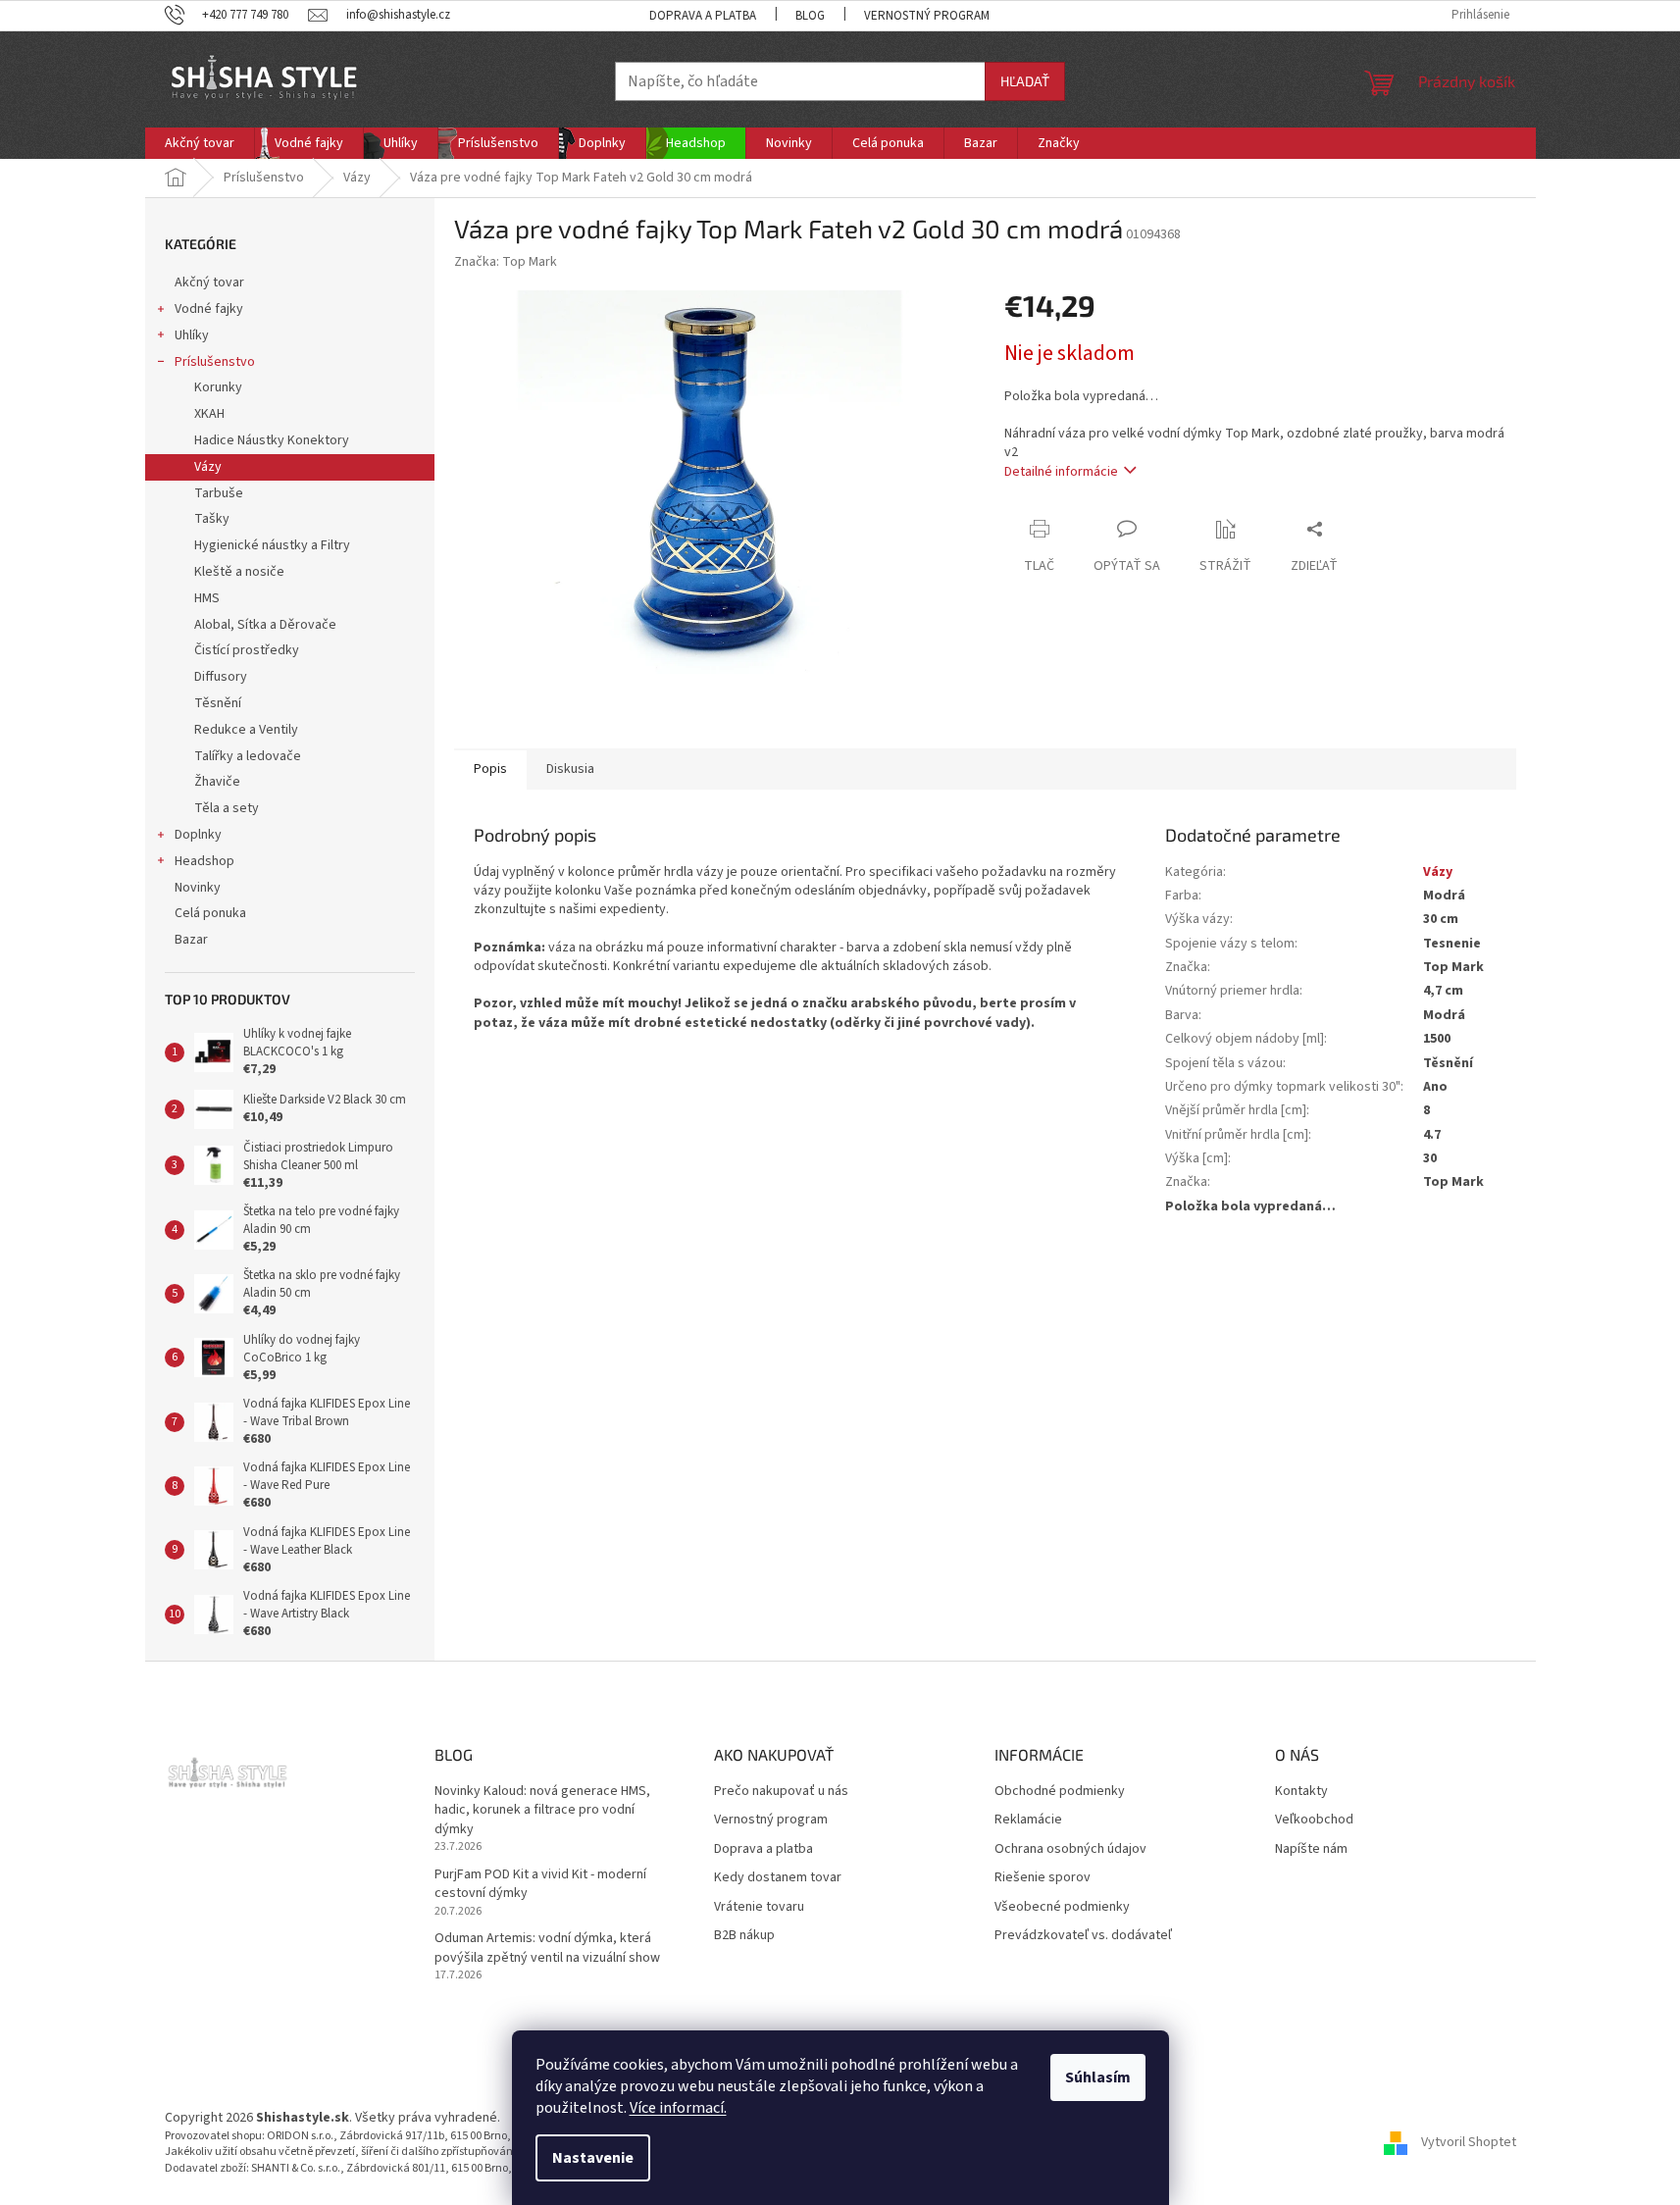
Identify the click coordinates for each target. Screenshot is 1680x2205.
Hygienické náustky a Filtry (272, 545)
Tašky (212, 519)
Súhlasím (1098, 2077)
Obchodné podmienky (1060, 1792)
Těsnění (218, 703)
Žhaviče (217, 782)
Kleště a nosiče (239, 572)
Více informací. (678, 2108)
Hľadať (1025, 81)
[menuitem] (200, 143)
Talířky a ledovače (248, 756)
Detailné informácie (1061, 472)
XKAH (209, 414)
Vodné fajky (209, 309)
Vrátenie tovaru (759, 1907)
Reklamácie (1028, 1820)
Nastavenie (593, 2158)
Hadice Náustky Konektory (272, 440)
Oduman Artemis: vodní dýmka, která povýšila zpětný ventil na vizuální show (547, 1948)
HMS (207, 598)
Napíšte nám (1311, 1849)
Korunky (218, 387)
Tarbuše (219, 493)
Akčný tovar (209, 282)
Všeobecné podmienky (1062, 1907)
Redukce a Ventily (246, 730)
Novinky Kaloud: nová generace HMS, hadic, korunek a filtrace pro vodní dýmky (542, 1811)
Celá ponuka (210, 913)
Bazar (191, 940)
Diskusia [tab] (570, 769)
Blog (810, 16)
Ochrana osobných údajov (1070, 1849)
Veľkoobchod (1314, 1820)
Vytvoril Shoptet (1469, 2142)
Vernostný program (927, 16)
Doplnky (198, 835)
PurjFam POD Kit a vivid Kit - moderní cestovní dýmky (540, 1884)
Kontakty (1301, 1792)
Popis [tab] (490, 769)
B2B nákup (744, 1936)
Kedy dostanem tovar (778, 1878)
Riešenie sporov (1043, 1878)
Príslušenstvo (215, 362)
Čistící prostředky (247, 650)
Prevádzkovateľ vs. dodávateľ (1083, 1936)
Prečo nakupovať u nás (781, 1792)
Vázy (208, 467)
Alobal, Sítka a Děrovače (265, 625)
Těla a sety (227, 808)
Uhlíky (192, 335)
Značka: (506, 262)
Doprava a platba (703, 16)
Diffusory (221, 677)
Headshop (204, 861)
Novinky (198, 888)
